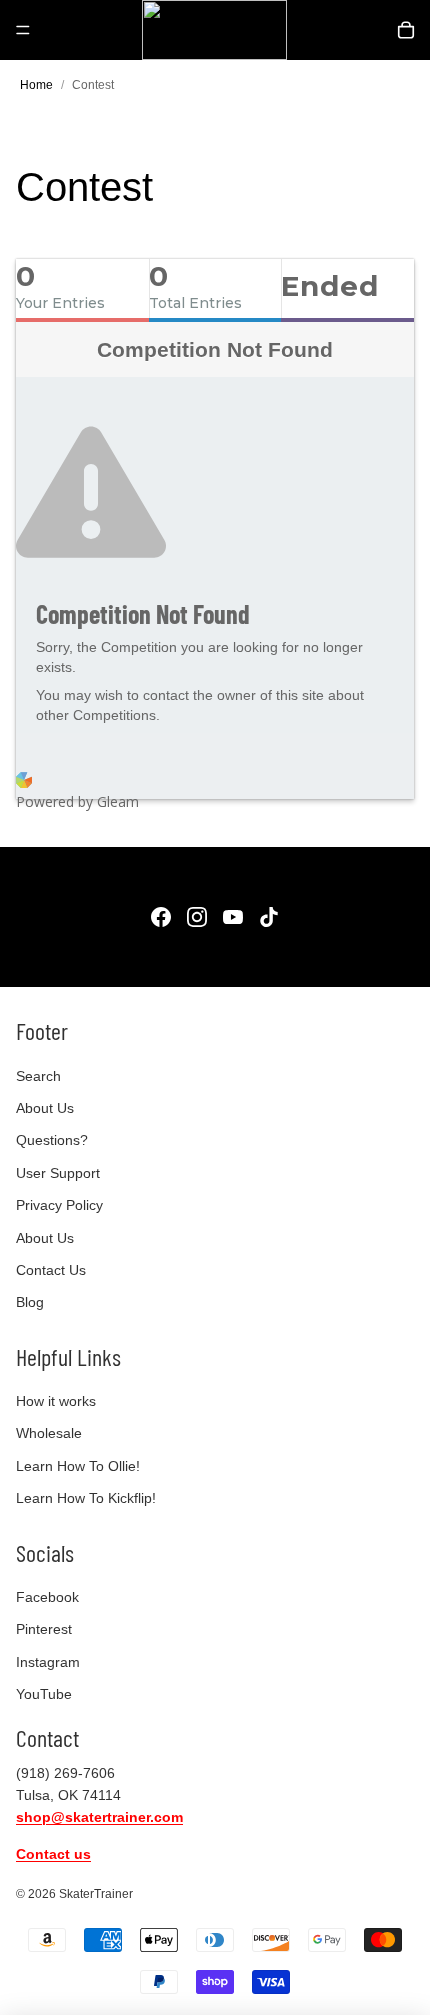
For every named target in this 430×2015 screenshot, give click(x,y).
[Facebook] (161, 917)
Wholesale (49, 1433)
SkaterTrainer (96, 1894)
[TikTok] (269, 917)
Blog (30, 1302)
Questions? (52, 1140)
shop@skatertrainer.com (99, 1817)
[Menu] (23, 30)
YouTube (44, 1694)
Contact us (53, 1854)
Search (38, 1076)
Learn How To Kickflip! (86, 1498)
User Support (58, 1173)
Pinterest (44, 1629)
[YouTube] (233, 917)
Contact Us (51, 1270)
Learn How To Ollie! (78, 1466)
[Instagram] (197, 917)
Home (36, 85)
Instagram (48, 1662)
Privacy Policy (59, 1205)
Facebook (47, 1597)
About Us (45, 1108)
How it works (56, 1401)
